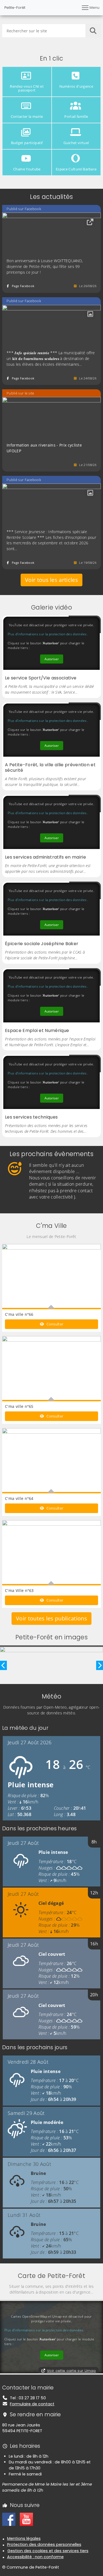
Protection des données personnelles (44, 2544)
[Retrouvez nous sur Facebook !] (9, 2519)
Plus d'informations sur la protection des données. (48, 634)
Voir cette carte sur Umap (71, 2371)
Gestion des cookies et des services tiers (48, 2551)
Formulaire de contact (32, 2404)
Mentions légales (24, 2538)
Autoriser (52, 659)
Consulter (54, 1324)
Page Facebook (23, 286)
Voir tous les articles (51, 580)
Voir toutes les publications (51, 1618)
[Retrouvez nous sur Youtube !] (26, 2519)
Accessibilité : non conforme (35, 2557)
